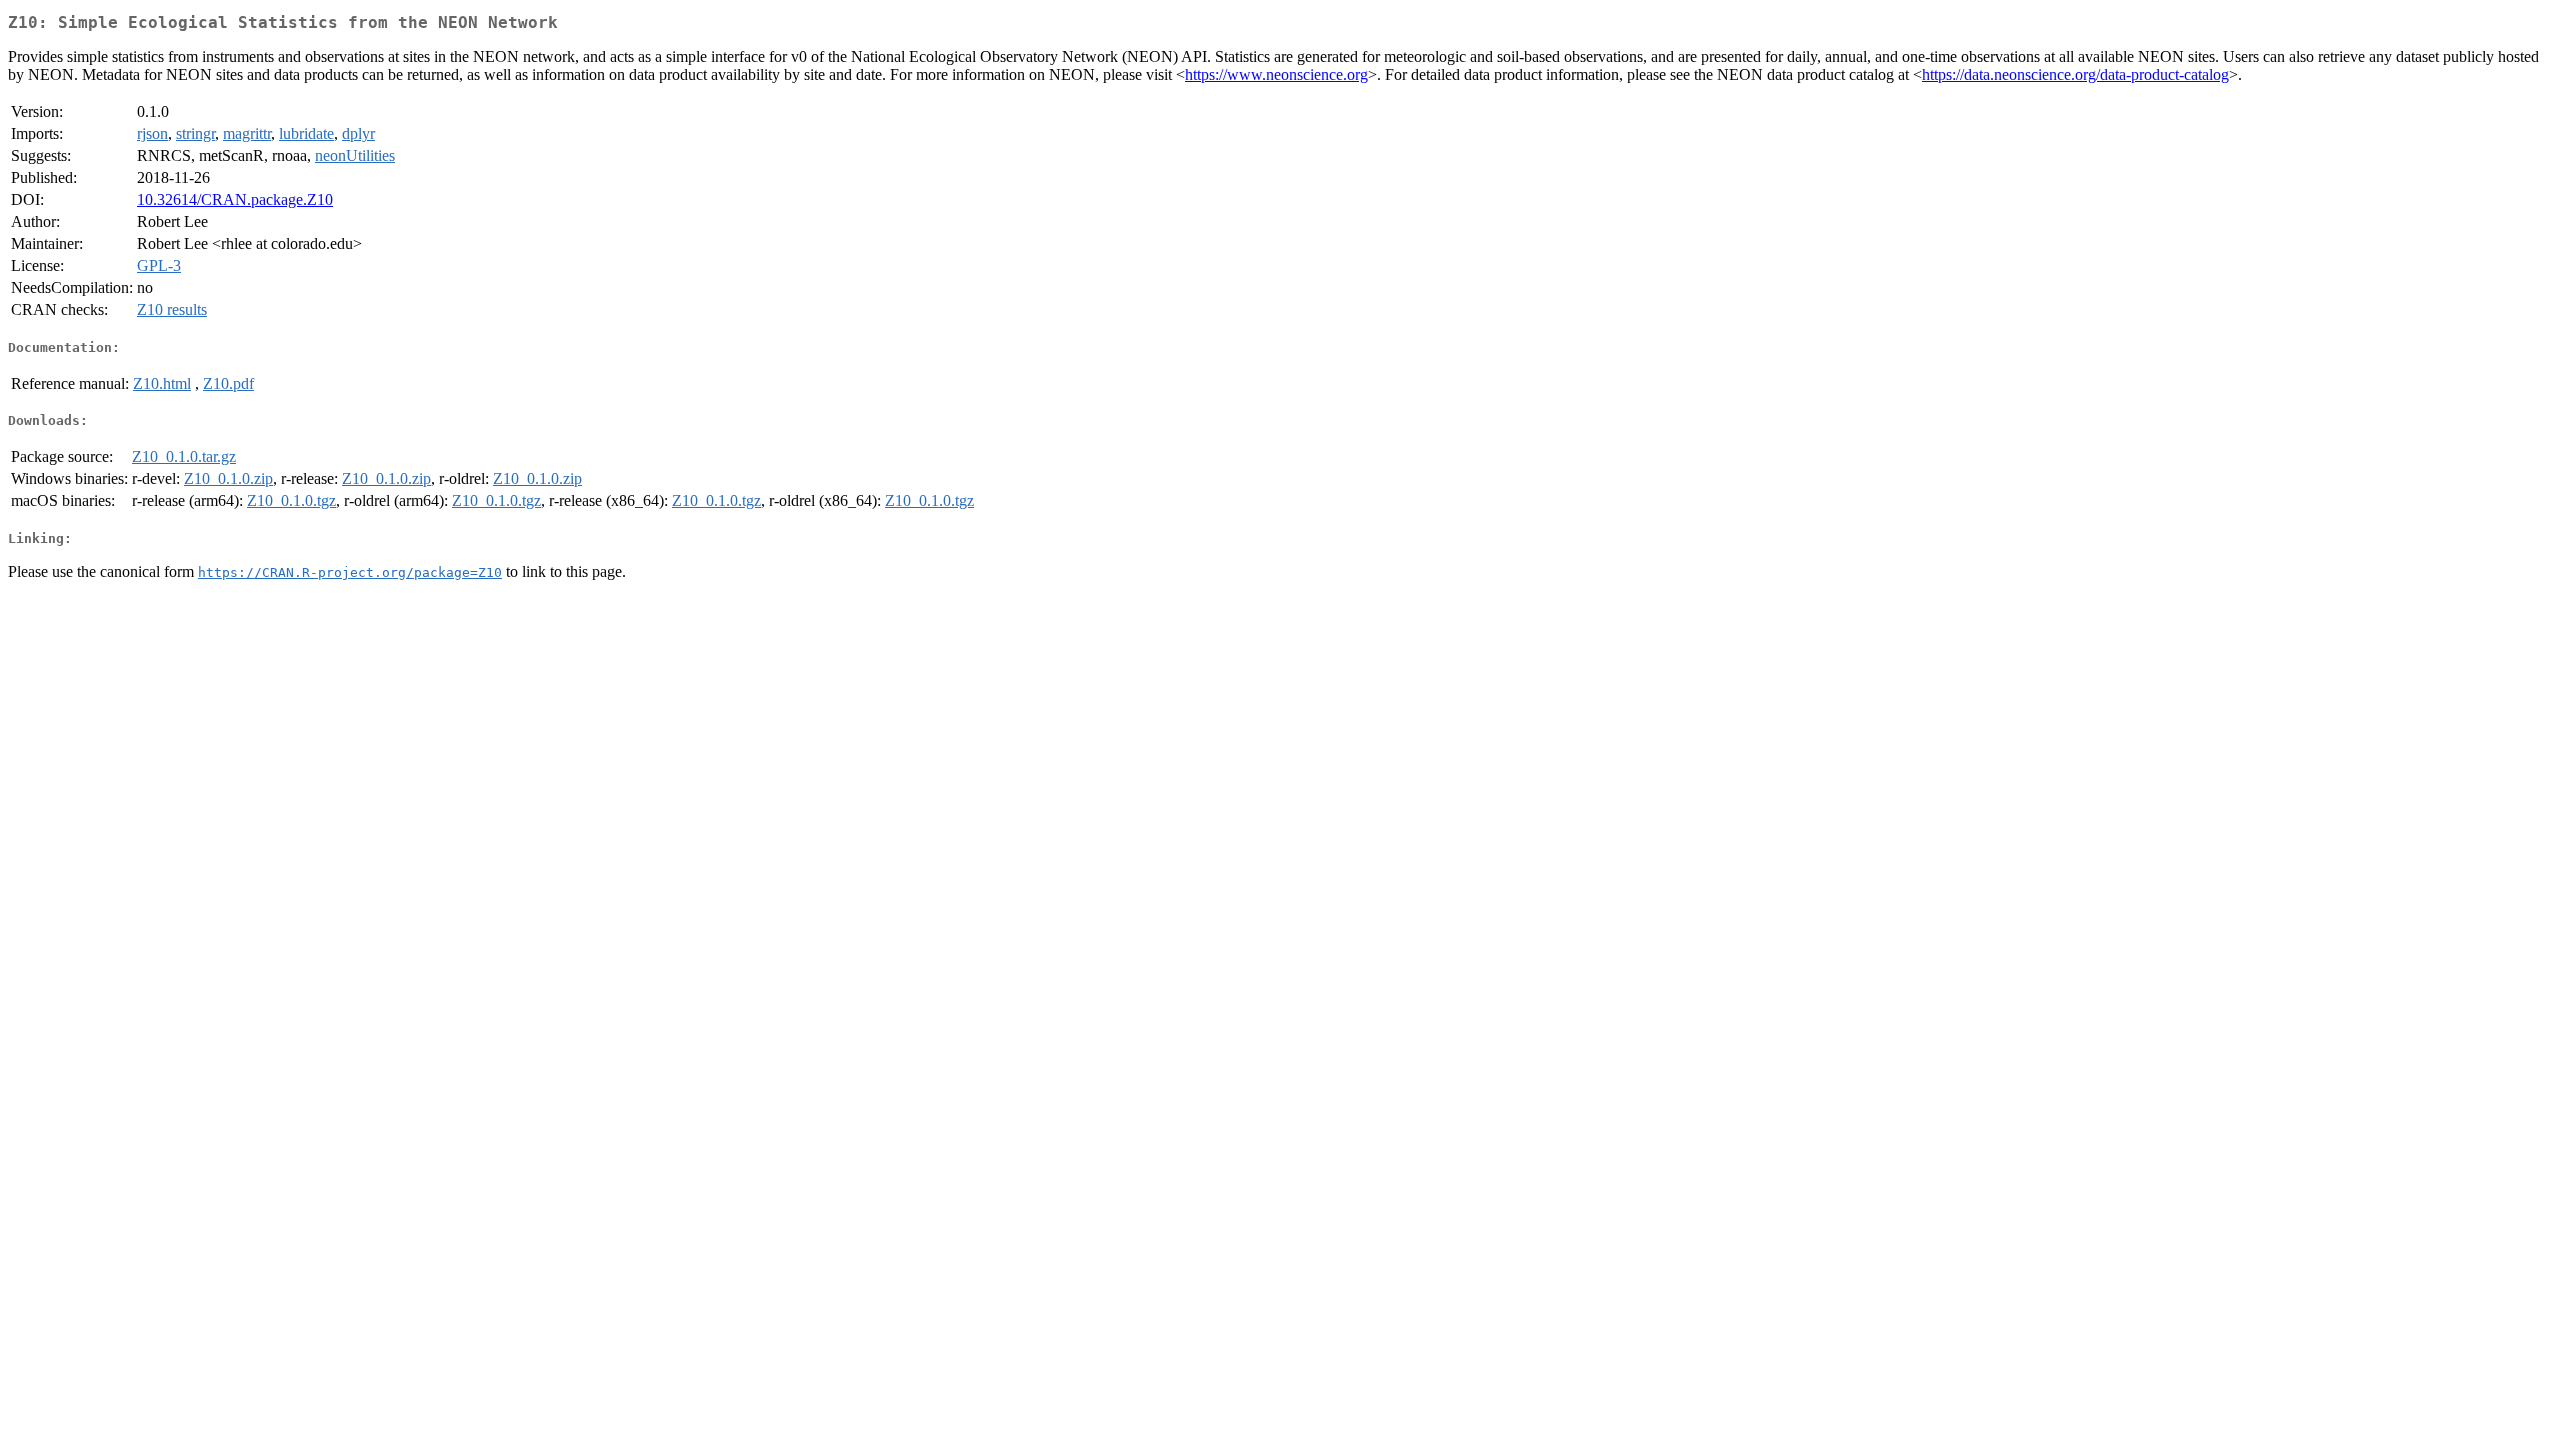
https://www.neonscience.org (1276, 74)
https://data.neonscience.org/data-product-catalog (2075, 74)
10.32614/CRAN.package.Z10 (235, 199)
